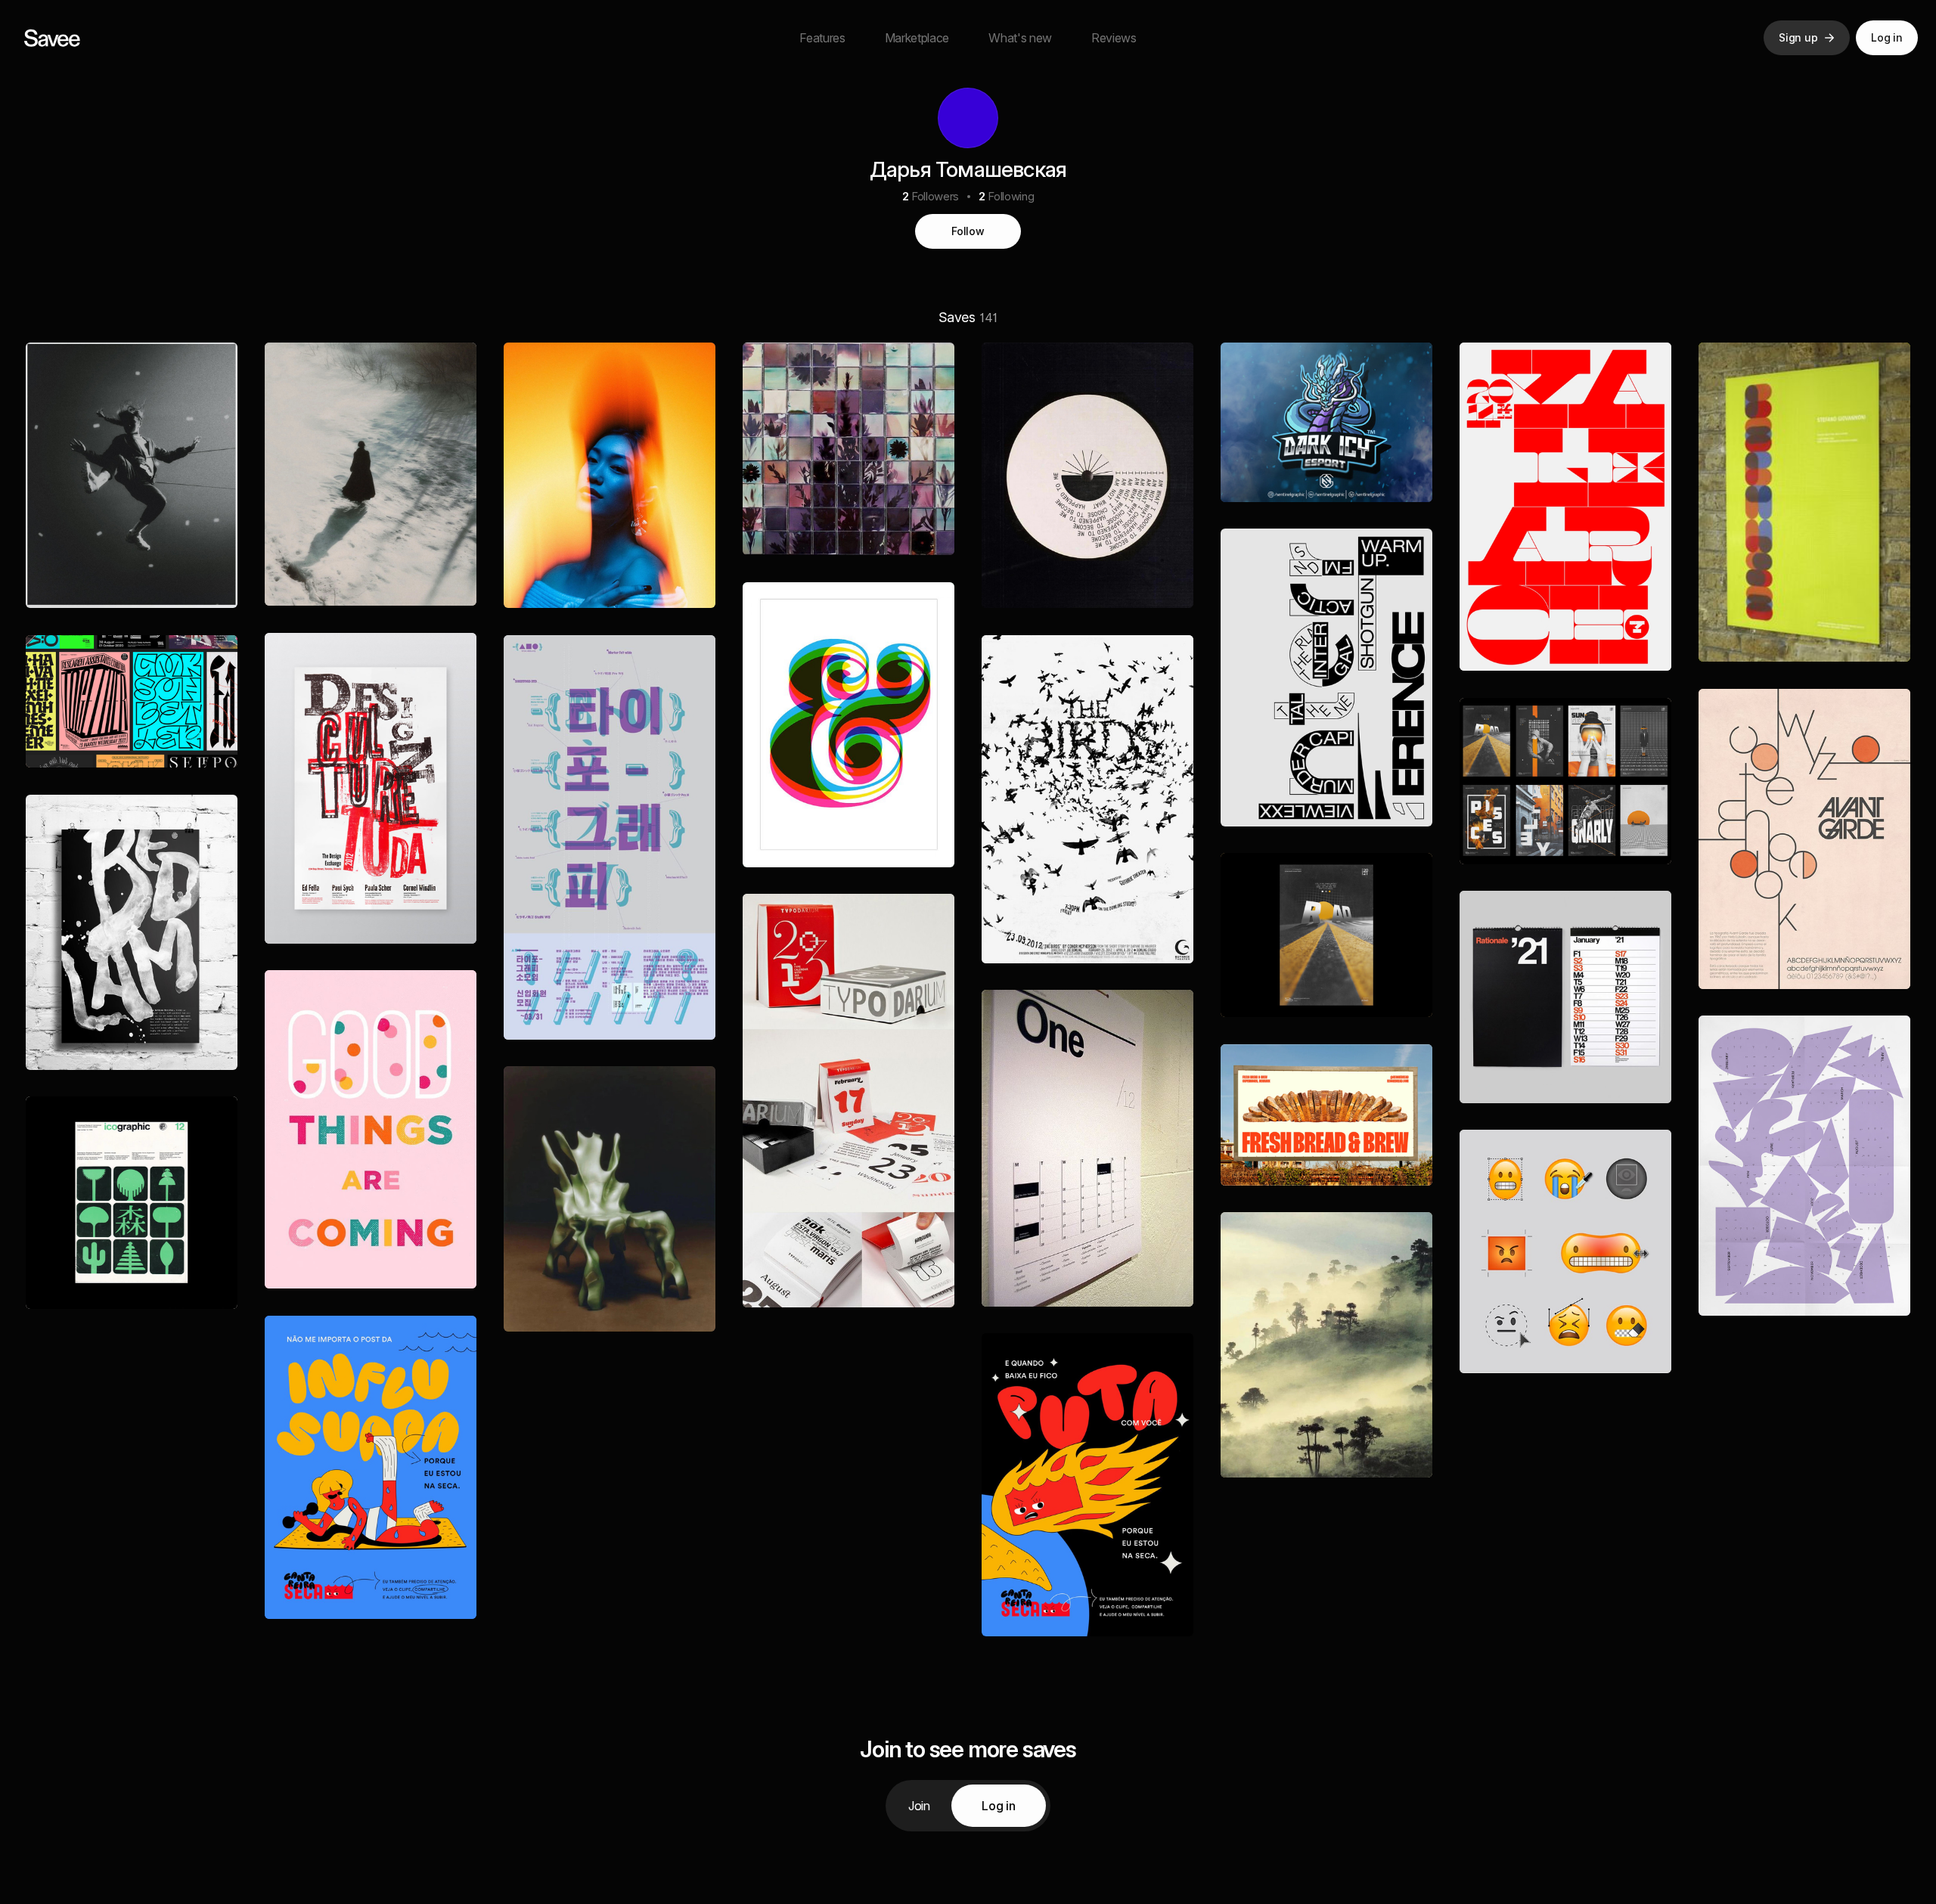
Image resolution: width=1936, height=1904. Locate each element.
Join (919, 1806)
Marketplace (917, 38)
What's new (1020, 38)
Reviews (1114, 38)
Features (822, 38)
